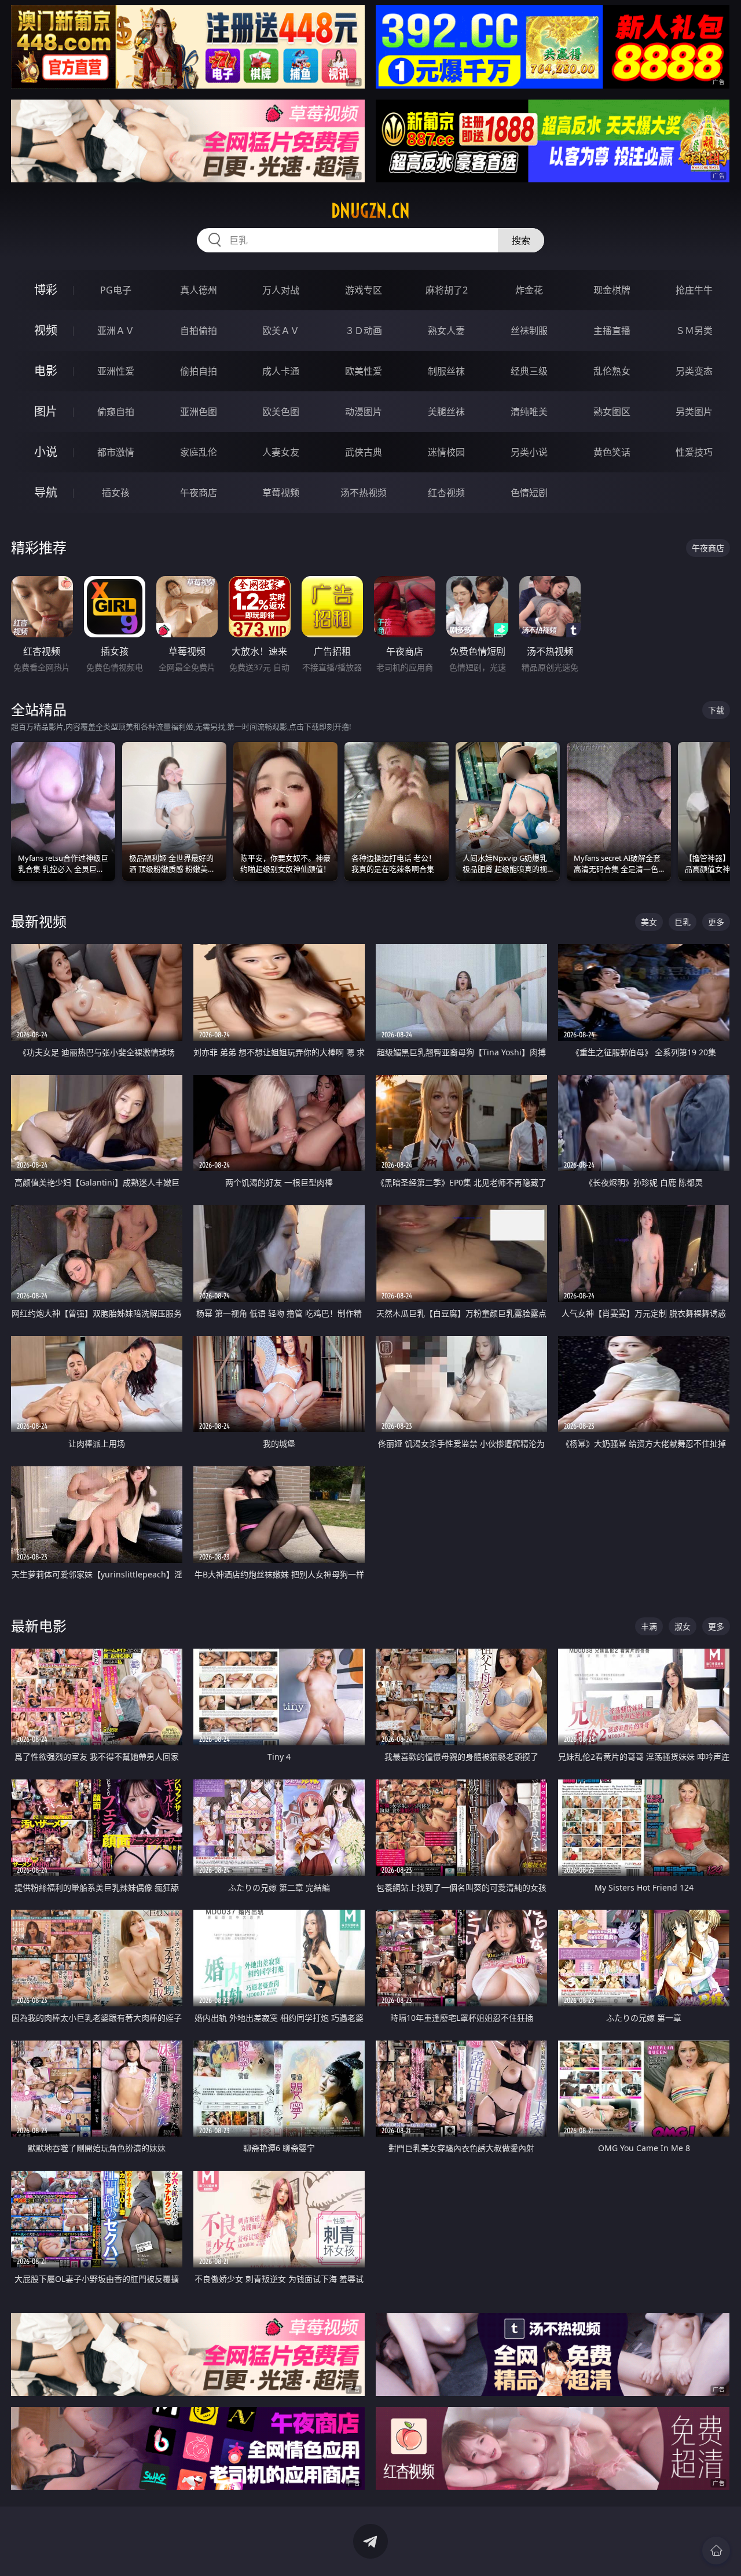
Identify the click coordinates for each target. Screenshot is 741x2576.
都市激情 (116, 452)
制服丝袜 (446, 371)
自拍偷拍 (199, 331)
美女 (649, 922)
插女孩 (116, 493)
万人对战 (281, 290)
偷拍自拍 (199, 371)
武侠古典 (364, 452)
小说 (46, 452)
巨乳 (683, 922)
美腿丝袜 (446, 412)
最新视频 (39, 921)
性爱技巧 (694, 452)
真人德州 (199, 290)
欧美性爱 (364, 371)
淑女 (683, 1626)
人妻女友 (281, 452)
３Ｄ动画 (364, 331)
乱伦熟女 (612, 371)
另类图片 (694, 412)
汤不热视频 (364, 493)
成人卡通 (281, 371)
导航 (46, 492)
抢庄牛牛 (694, 290)
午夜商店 (199, 493)
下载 (716, 710)
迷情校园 (446, 452)
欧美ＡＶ (281, 331)
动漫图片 (364, 412)
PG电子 (116, 290)
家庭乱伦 (199, 452)
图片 (46, 411)
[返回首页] (716, 2551)
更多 (716, 922)
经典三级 (529, 371)
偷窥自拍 (116, 412)
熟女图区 (612, 412)
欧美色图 (281, 412)
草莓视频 (281, 493)
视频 (46, 330)
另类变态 (694, 371)
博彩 (46, 290)
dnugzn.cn (370, 211)
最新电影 (39, 1626)
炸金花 (529, 290)
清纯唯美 (529, 412)
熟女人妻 (446, 331)
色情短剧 (529, 493)
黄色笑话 (612, 452)
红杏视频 (446, 493)
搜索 (521, 240)
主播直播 (612, 331)
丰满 (649, 1626)
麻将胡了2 (447, 290)
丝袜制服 (529, 331)
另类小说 (529, 452)
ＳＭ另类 (694, 331)
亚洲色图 (199, 412)
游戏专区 (364, 290)
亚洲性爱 (116, 371)
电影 (46, 371)
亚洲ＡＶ (116, 331)
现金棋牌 (612, 290)
